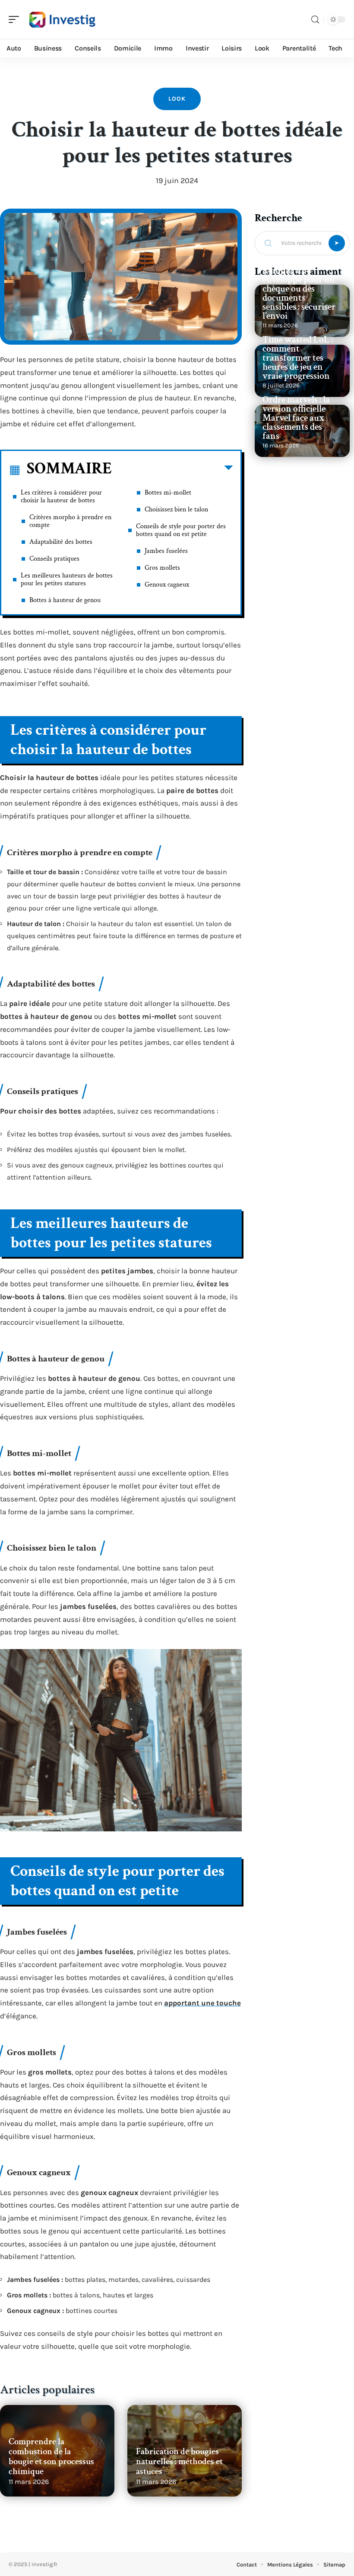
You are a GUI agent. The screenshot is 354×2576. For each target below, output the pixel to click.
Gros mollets (162, 568)
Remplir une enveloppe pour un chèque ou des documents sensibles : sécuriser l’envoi (299, 293)
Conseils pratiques (54, 559)
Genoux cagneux (167, 585)
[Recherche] (315, 20)
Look (177, 99)
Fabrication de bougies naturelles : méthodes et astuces (179, 2461)
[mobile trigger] (16, 19)
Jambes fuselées (166, 551)
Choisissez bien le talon (176, 509)
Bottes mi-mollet (168, 493)
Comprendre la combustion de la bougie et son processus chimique (51, 2456)
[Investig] (62, 19)
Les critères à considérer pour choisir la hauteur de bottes (61, 496)
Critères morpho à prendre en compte (70, 521)
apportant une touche (202, 2003)
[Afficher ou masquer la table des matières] (172, 470)
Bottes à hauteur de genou (65, 600)
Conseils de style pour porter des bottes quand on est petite (181, 530)
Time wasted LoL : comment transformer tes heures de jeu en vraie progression (298, 358)
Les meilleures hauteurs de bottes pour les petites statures (67, 579)
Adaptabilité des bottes (61, 542)
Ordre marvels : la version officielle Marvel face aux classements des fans (296, 418)
